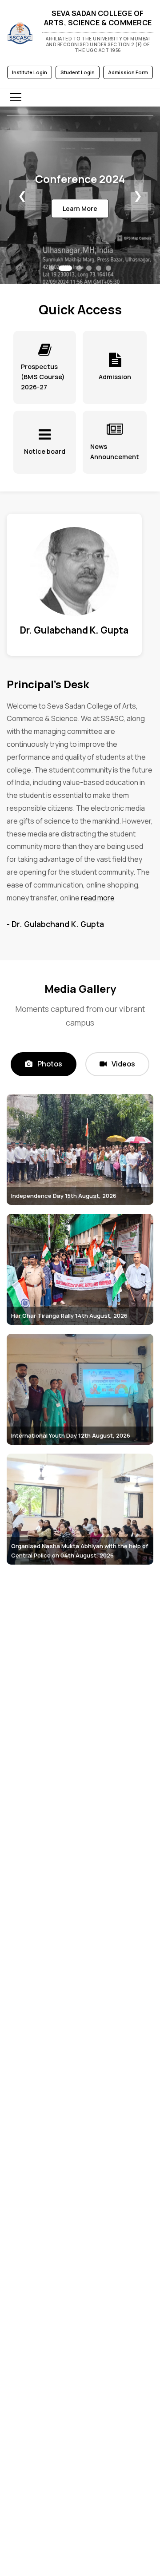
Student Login (78, 72)
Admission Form (128, 72)
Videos (123, 1064)
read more (98, 898)
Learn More (80, 208)
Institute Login (30, 72)
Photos (49, 1064)
